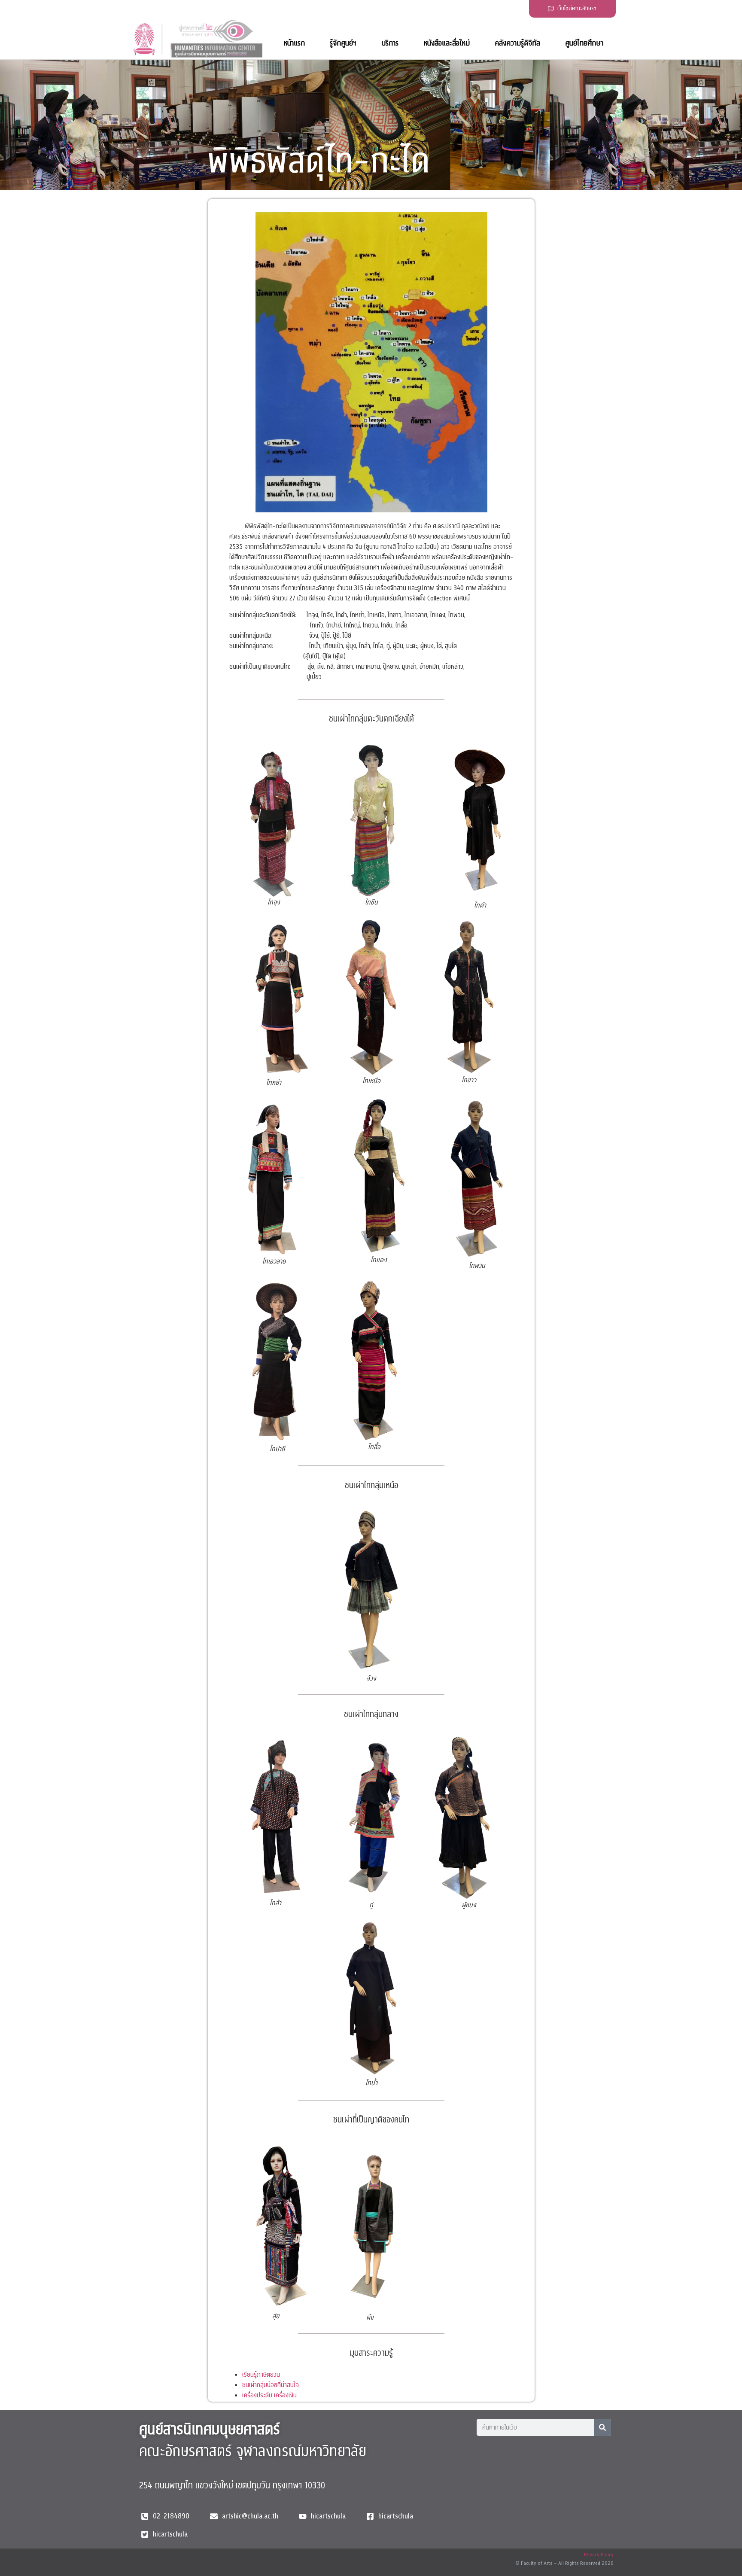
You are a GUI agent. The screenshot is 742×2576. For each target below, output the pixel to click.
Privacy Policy (599, 2555)
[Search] (602, 2427)
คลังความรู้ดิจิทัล (517, 43)
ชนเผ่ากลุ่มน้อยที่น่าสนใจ (271, 2385)
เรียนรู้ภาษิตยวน (261, 2375)
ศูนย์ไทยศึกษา (584, 43)
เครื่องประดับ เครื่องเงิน (269, 2395)
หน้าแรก (294, 43)
